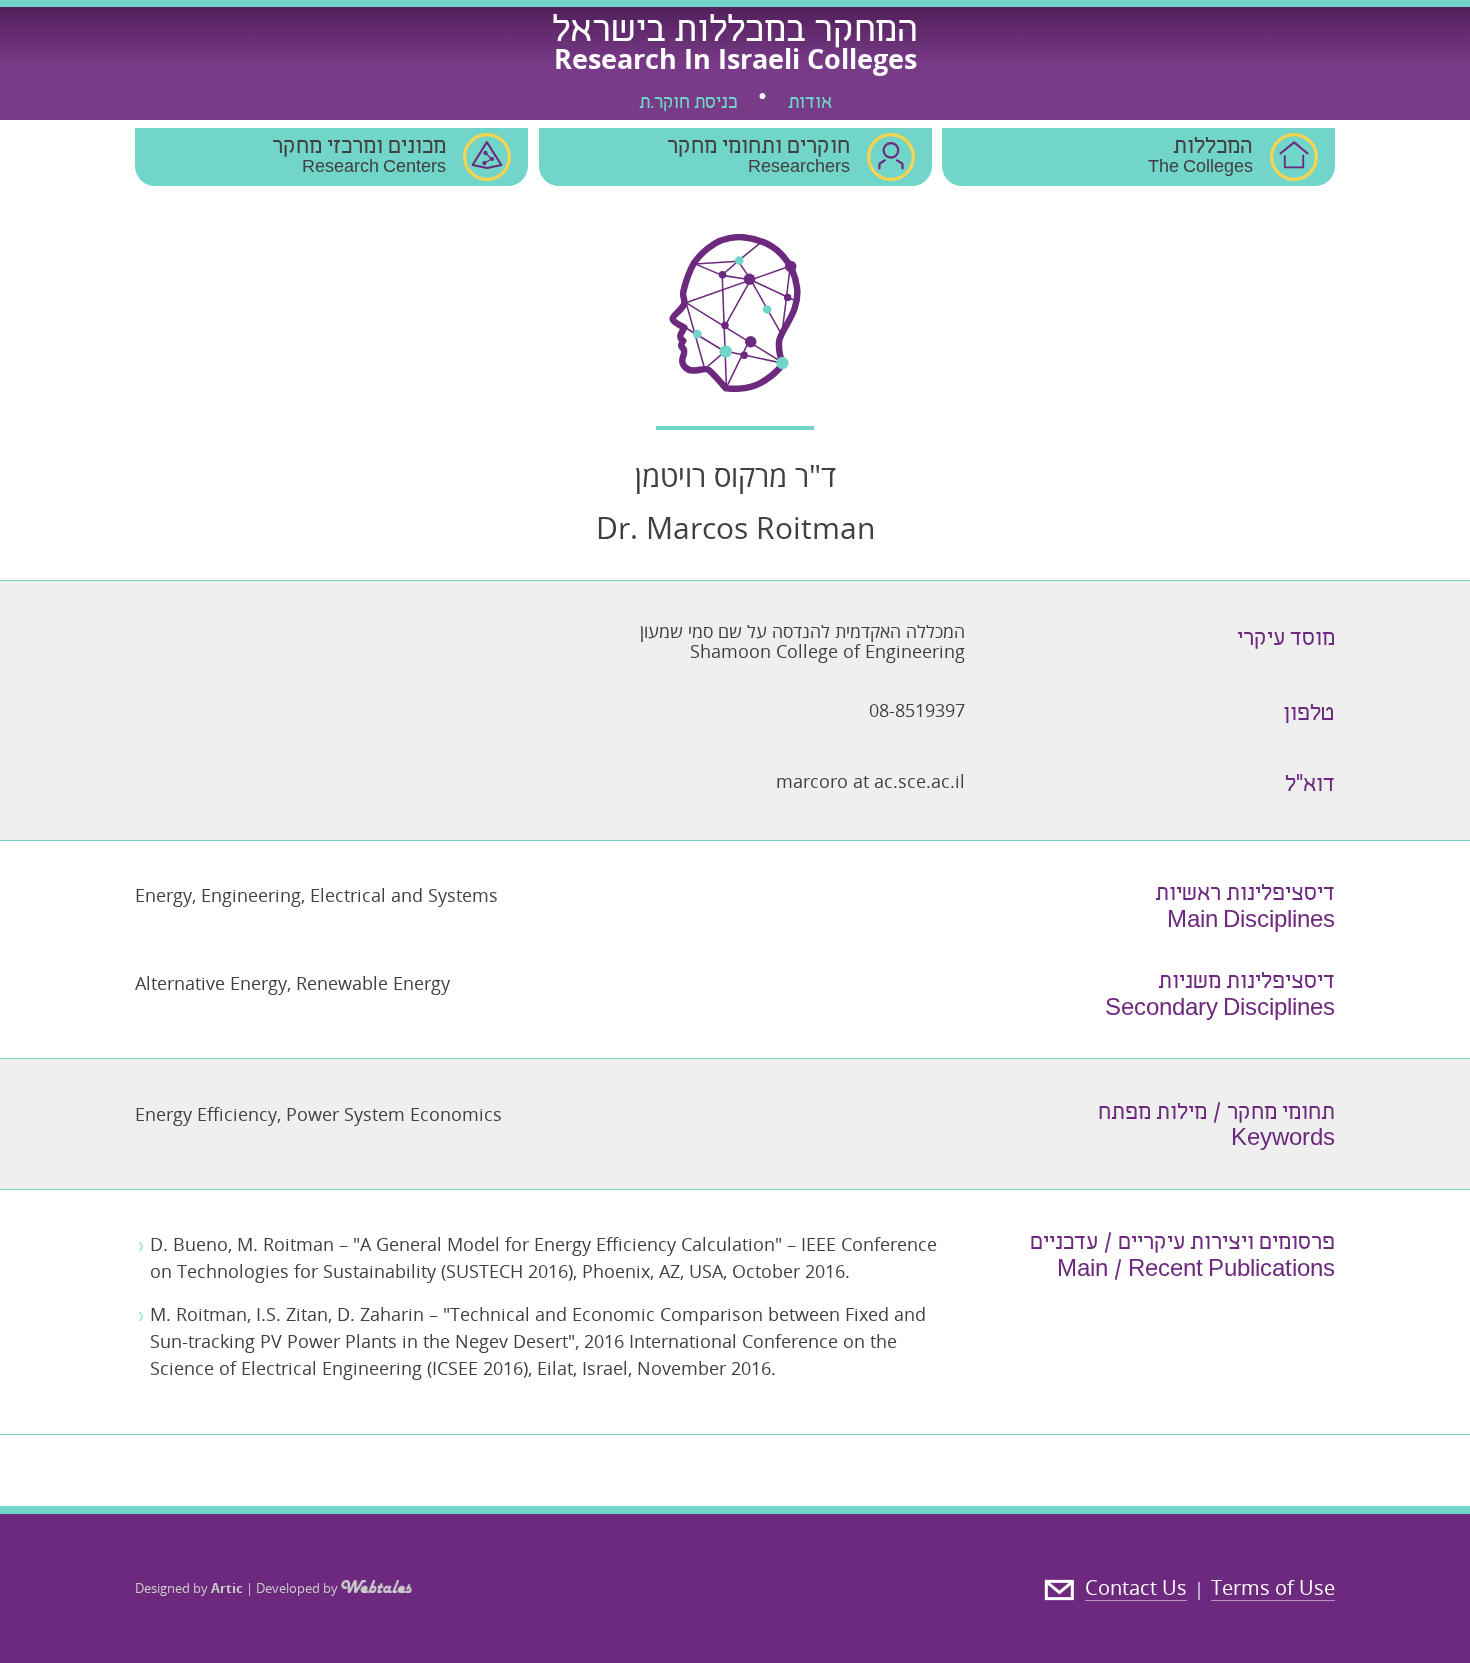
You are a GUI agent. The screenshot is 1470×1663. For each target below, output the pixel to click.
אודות (810, 104)
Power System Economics (394, 1114)
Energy (163, 895)
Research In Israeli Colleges (735, 58)
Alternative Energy (211, 983)
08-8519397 (917, 710)
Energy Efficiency (206, 1114)
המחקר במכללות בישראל (735, 33)
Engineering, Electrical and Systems (349, 895)
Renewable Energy (373, 983)
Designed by (189, 1588)
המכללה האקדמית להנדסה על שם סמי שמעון (802, 631)
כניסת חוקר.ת (688, 104)
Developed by (298, 1588)
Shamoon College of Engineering (827, 651)
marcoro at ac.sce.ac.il (870, 781)
